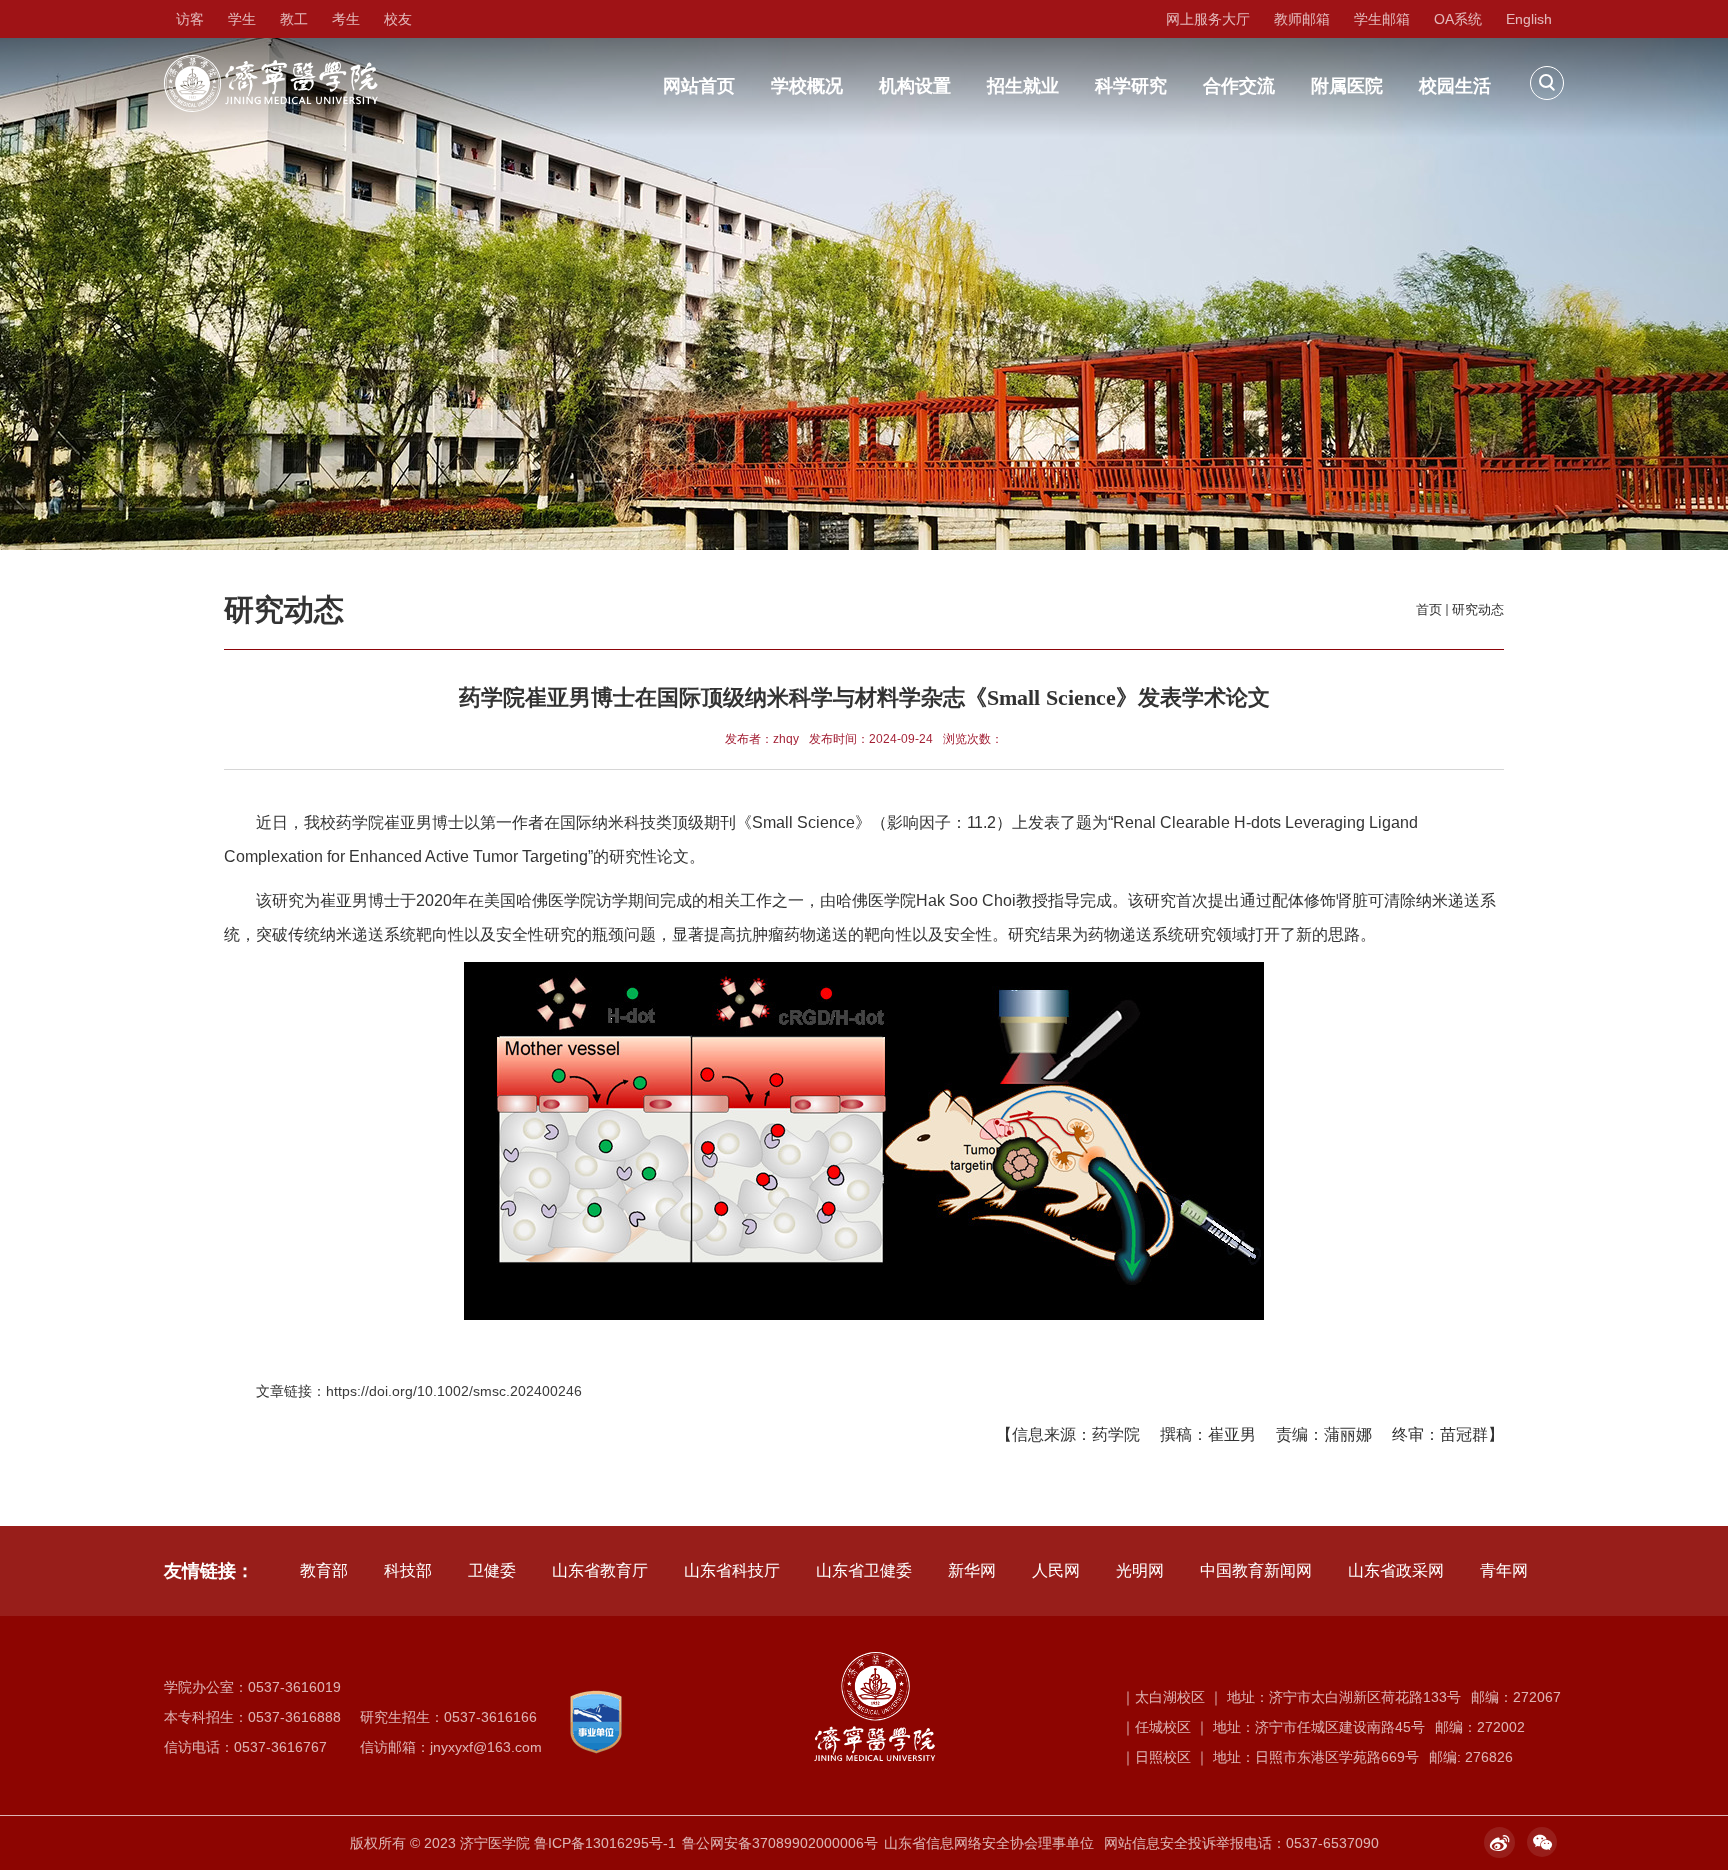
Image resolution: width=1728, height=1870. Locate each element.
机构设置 (915, 86)
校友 (398, 19)
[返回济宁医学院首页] (271, 61)
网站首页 (699, 86)
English (1529, 19)
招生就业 (1023, 86)
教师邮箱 (1302, 19)
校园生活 (1455, 86)
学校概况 (807, 86)
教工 (294, 19)
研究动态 (1478, 609)
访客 (190, 19)
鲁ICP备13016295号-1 (605, 1843)
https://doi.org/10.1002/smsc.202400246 (454, 1391)
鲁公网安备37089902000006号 (780, 1843)
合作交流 (1239, 86)
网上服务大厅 (1208, 19)
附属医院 (1347, 86)
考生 (346, 19)
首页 (1429, 609)
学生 (242, 19)
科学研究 (1131, 86)
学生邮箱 (1382, 19)
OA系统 (1458, 19)
